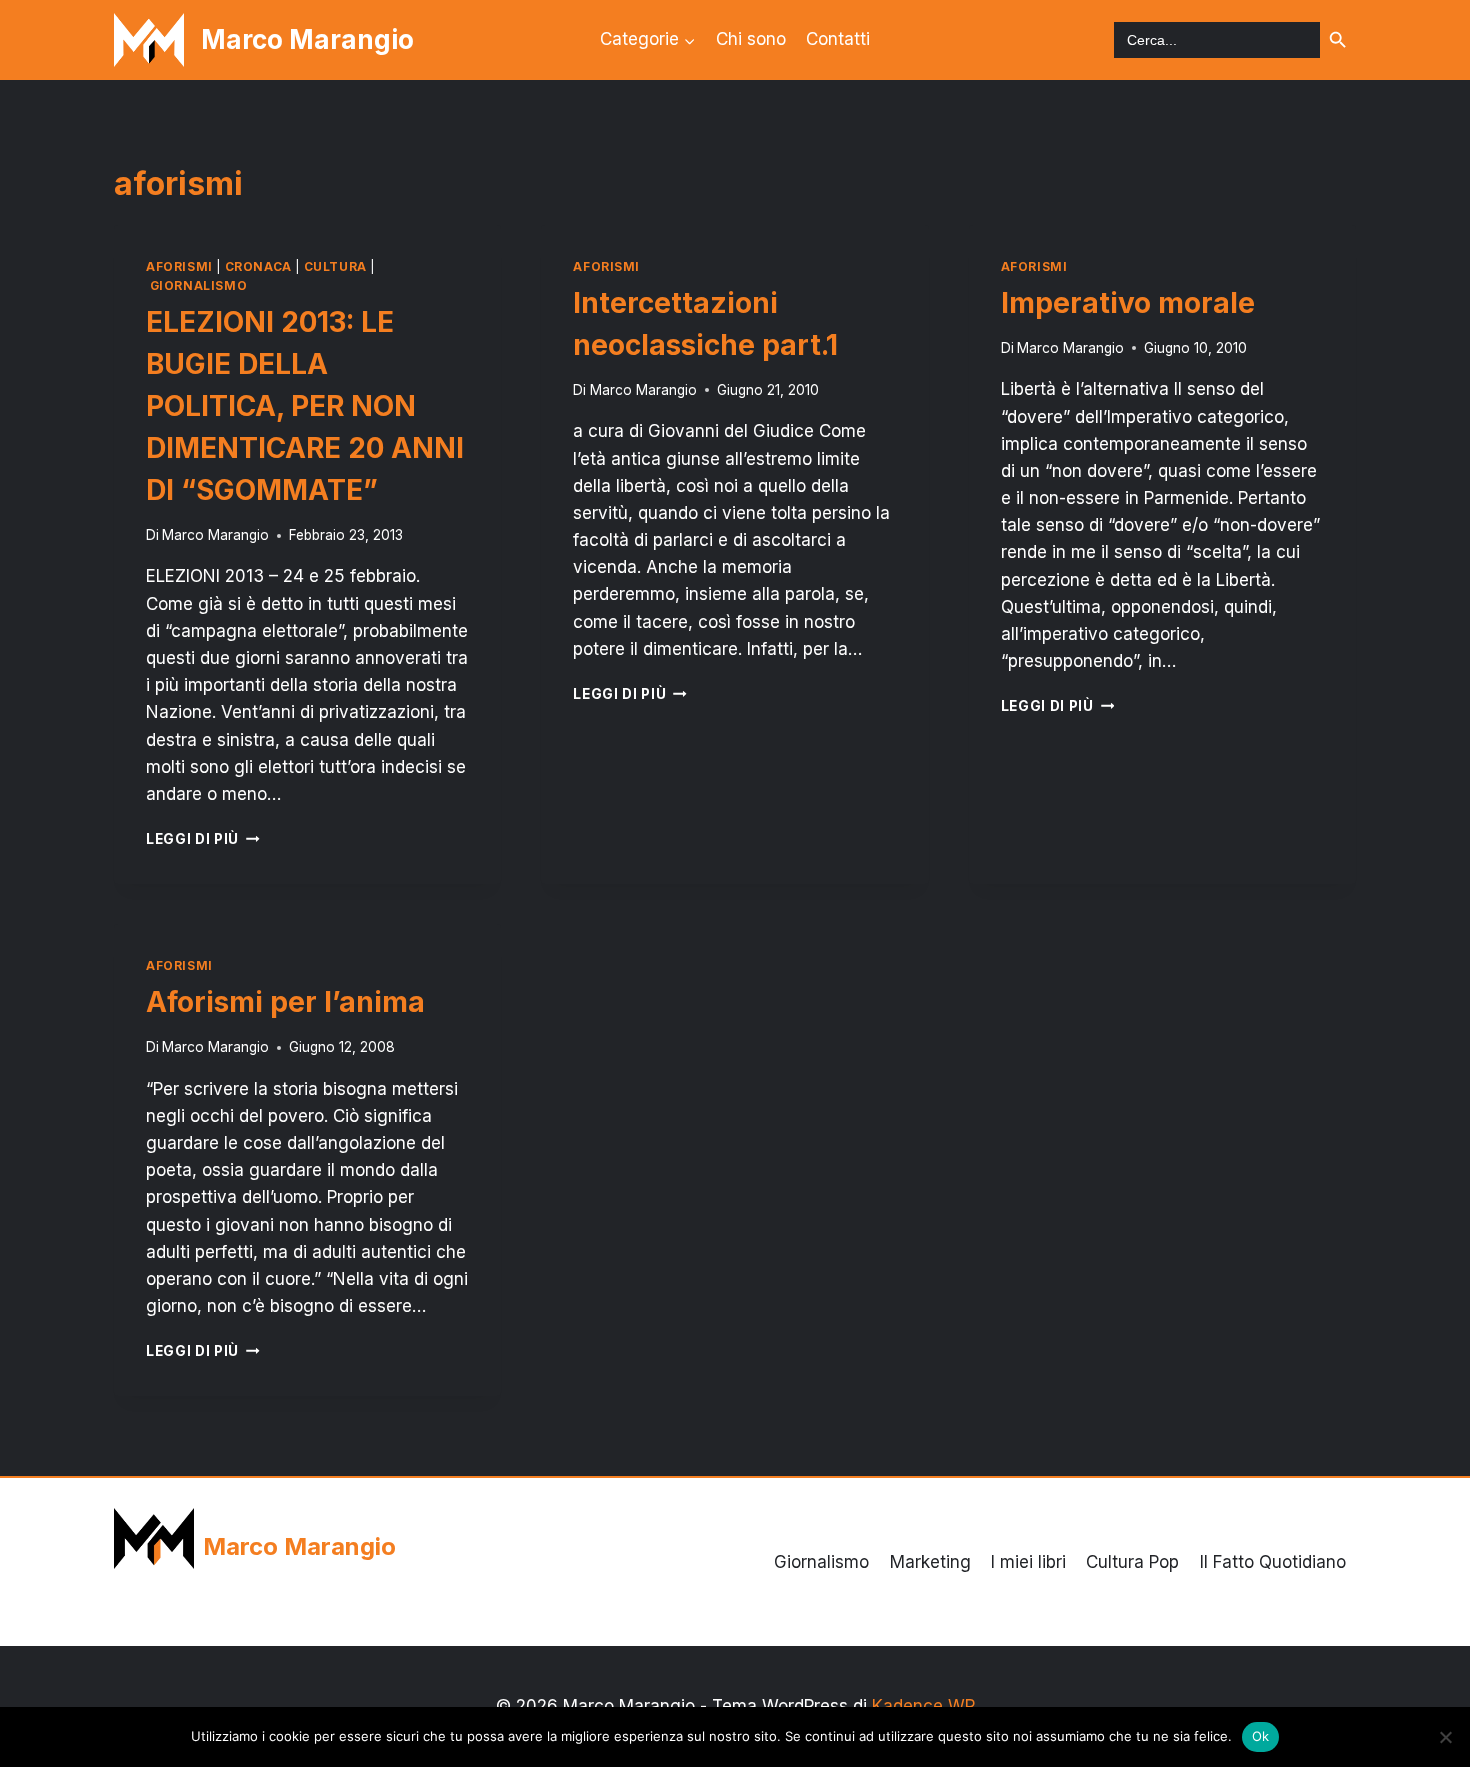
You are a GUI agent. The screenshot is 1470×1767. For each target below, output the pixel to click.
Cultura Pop (1132, 1562)
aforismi (179, 266)
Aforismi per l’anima (285, 1002)
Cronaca (258, 266)
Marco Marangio (215, 535)
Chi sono (751, 39)
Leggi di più (203, 839)
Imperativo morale (1128, 303)
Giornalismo (199, 285)
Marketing (930, 1562)
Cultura (335, 266)
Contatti (838, 39)
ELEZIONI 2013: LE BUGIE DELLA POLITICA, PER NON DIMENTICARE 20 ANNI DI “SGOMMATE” (305, 406)
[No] (1445, 1737)
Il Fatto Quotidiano (1273, 1562)
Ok (1261, 1736)
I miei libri (1028, 1562)
